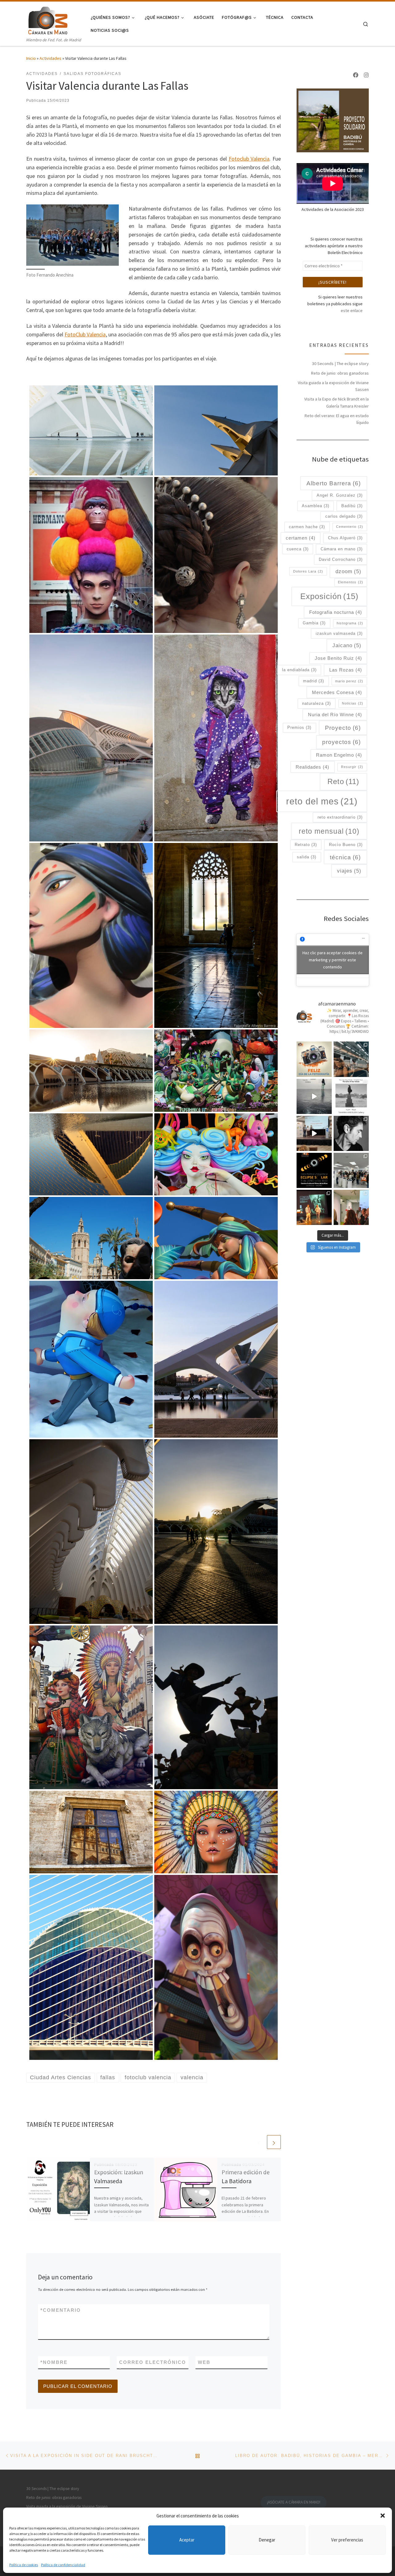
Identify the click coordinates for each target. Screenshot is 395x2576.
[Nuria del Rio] (91, 430)
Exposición (329, 596)
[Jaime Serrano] (216, 1154)
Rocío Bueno (346, 845)
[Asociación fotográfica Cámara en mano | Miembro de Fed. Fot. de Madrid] (48, 19)
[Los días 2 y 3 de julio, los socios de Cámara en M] (351, 1096)
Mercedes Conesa (337, 692)
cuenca (298, 549)
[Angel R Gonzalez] (91, 1531)
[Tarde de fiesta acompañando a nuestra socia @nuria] (351, 1207)
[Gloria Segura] (216, 737)
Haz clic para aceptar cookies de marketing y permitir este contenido (333, 960)
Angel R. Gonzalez (340, 495)
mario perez (349, 681)
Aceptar (187, 2540)
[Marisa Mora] (91, 1154)
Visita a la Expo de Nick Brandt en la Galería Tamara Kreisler (337, 402)
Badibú (352, 506)
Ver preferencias (347, 2540)
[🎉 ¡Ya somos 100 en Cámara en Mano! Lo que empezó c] (314, 1133)
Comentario (61, 2310)
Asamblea (316, 506)
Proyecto (343, 728)
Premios (299, 727)
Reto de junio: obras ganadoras (340, 373)
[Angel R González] (91, 737)
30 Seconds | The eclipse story (340, 364)
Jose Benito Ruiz (338, 658)
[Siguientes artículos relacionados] (274, 2142)
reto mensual (329, 831)
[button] (383, 2516)
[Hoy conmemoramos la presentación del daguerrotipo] (314, 1059)
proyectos (341, 742)
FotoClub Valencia (85, 334)
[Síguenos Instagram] (366, 75)
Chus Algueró (345, 538)
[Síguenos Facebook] (356, 75)
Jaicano (347, 645)
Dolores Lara (308, 571)
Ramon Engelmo (339, 755)
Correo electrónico (153, 2366)
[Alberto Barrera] (216, 935)
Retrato (306, 845)
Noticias (353, 703)
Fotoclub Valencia (249, 159)
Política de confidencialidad (63, 2565)
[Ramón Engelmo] (91, 935)
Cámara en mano (342, 549)
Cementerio (350, 527)
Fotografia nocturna (336, 612)
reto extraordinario (340, 817)
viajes (349, 871)
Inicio (31, 58)
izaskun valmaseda (339, 633)
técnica (345, 857)
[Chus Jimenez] (91, 554)
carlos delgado (344, 516)
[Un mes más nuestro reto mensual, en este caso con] (351, 1059)
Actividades (50, 58)
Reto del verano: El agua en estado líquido (337, 419)
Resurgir (352, 767)
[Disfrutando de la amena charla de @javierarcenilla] (314, 1207)
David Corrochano (341, 559)
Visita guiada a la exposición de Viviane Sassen (333, 386)
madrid (314, 681)
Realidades (312, 767)
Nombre (54, 2362)
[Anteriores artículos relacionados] (259, 2142)
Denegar (267, 2540)
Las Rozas (346, 670)
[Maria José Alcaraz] (216, 430)
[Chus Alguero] (216, 554)
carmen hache (307, 527)
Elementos (351, 582)
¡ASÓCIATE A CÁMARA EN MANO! (294, 2502)
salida (307, 857)
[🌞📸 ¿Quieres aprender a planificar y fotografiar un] (314, 1170)
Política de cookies (24, 2565)
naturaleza (316, 703)
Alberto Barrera (334, 483)
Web (204, 2362)
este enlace (352, 310)
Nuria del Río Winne (335, 715)
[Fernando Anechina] (91, 1238)
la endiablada (299, 670)
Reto (343, 782)
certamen (301, 538)
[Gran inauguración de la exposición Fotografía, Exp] (351, 1170)
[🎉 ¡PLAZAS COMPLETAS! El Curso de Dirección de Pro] (351, 1133)
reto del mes (322, 801)
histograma (350, 623)
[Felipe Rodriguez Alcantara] (216, 1070)
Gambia (314, 623)
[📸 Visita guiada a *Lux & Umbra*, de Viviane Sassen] (314, 1096)
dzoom (348, 571)
